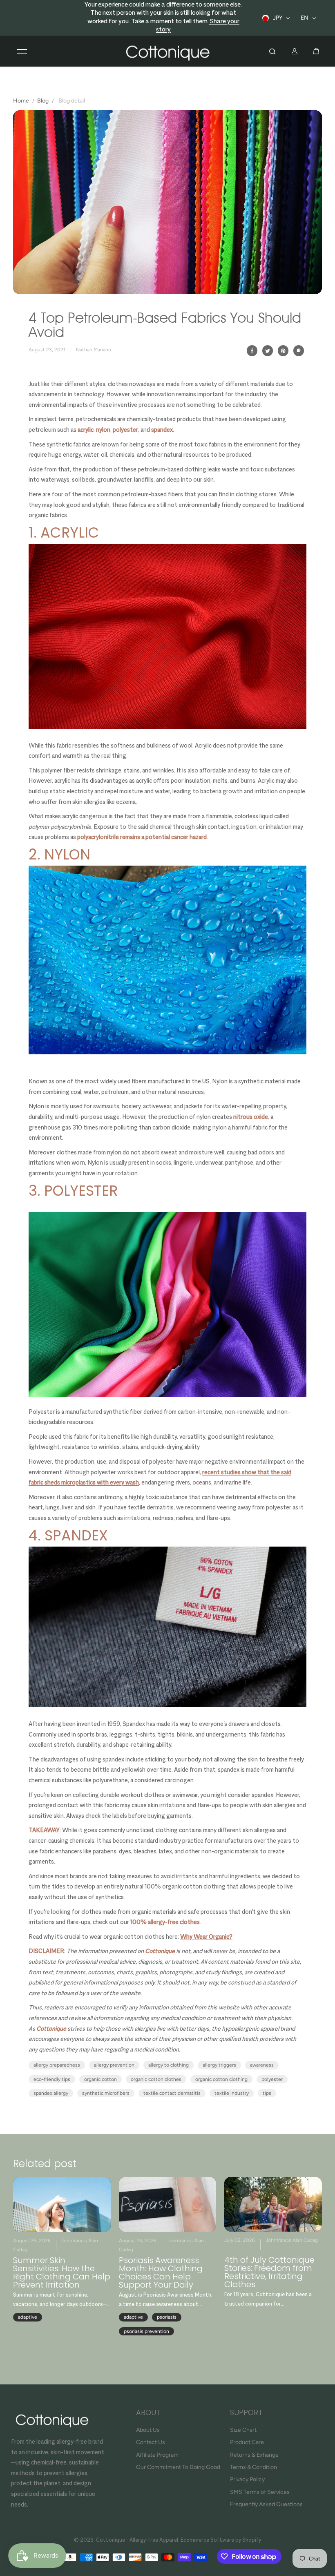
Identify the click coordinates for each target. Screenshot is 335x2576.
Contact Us (151, 2442)
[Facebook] (252, 351)
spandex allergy (51, 2093)
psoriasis (167, 2317)
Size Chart (243, 2430)
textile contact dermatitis (172, 2093)
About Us (148, 2430)
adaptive (28, 2317)
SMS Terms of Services (260, 2492)
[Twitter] (268, 351)
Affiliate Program (157, 2455)
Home (21, 101)
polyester (272, 2079)
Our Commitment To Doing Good (178, 2467)
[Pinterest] (283, 351)
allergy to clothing (169, 2065)
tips (267, 2093)
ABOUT (148, 2413)
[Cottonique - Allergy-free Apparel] (167, 51)
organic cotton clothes (156, 2079)
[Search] (272, 51)
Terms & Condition (253, 2467)
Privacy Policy (247, 2479)
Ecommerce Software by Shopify (221, 2540)
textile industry (232, 2093)
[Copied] (299, 351)
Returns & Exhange (254, 2455)
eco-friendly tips (52, 2079)
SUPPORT (246, 2413)
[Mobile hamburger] (22, 51)
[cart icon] (316, 51)
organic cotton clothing (221, 2079)
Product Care (247, 2442)
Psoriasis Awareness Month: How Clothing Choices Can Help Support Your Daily (161, 2272)
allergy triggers (219, 2065)
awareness (262, 2065)
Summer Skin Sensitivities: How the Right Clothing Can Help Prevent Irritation (62, 2272)
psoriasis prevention (146, 2331)
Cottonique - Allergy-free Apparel (137, 2540)
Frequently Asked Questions (266, 2504)
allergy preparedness (57, 2065)
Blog (43, 101)
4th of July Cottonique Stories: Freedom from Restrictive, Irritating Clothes (269, 2272)
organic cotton (100, 2079)
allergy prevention (114, 2065)
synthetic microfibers (106, 2093)
